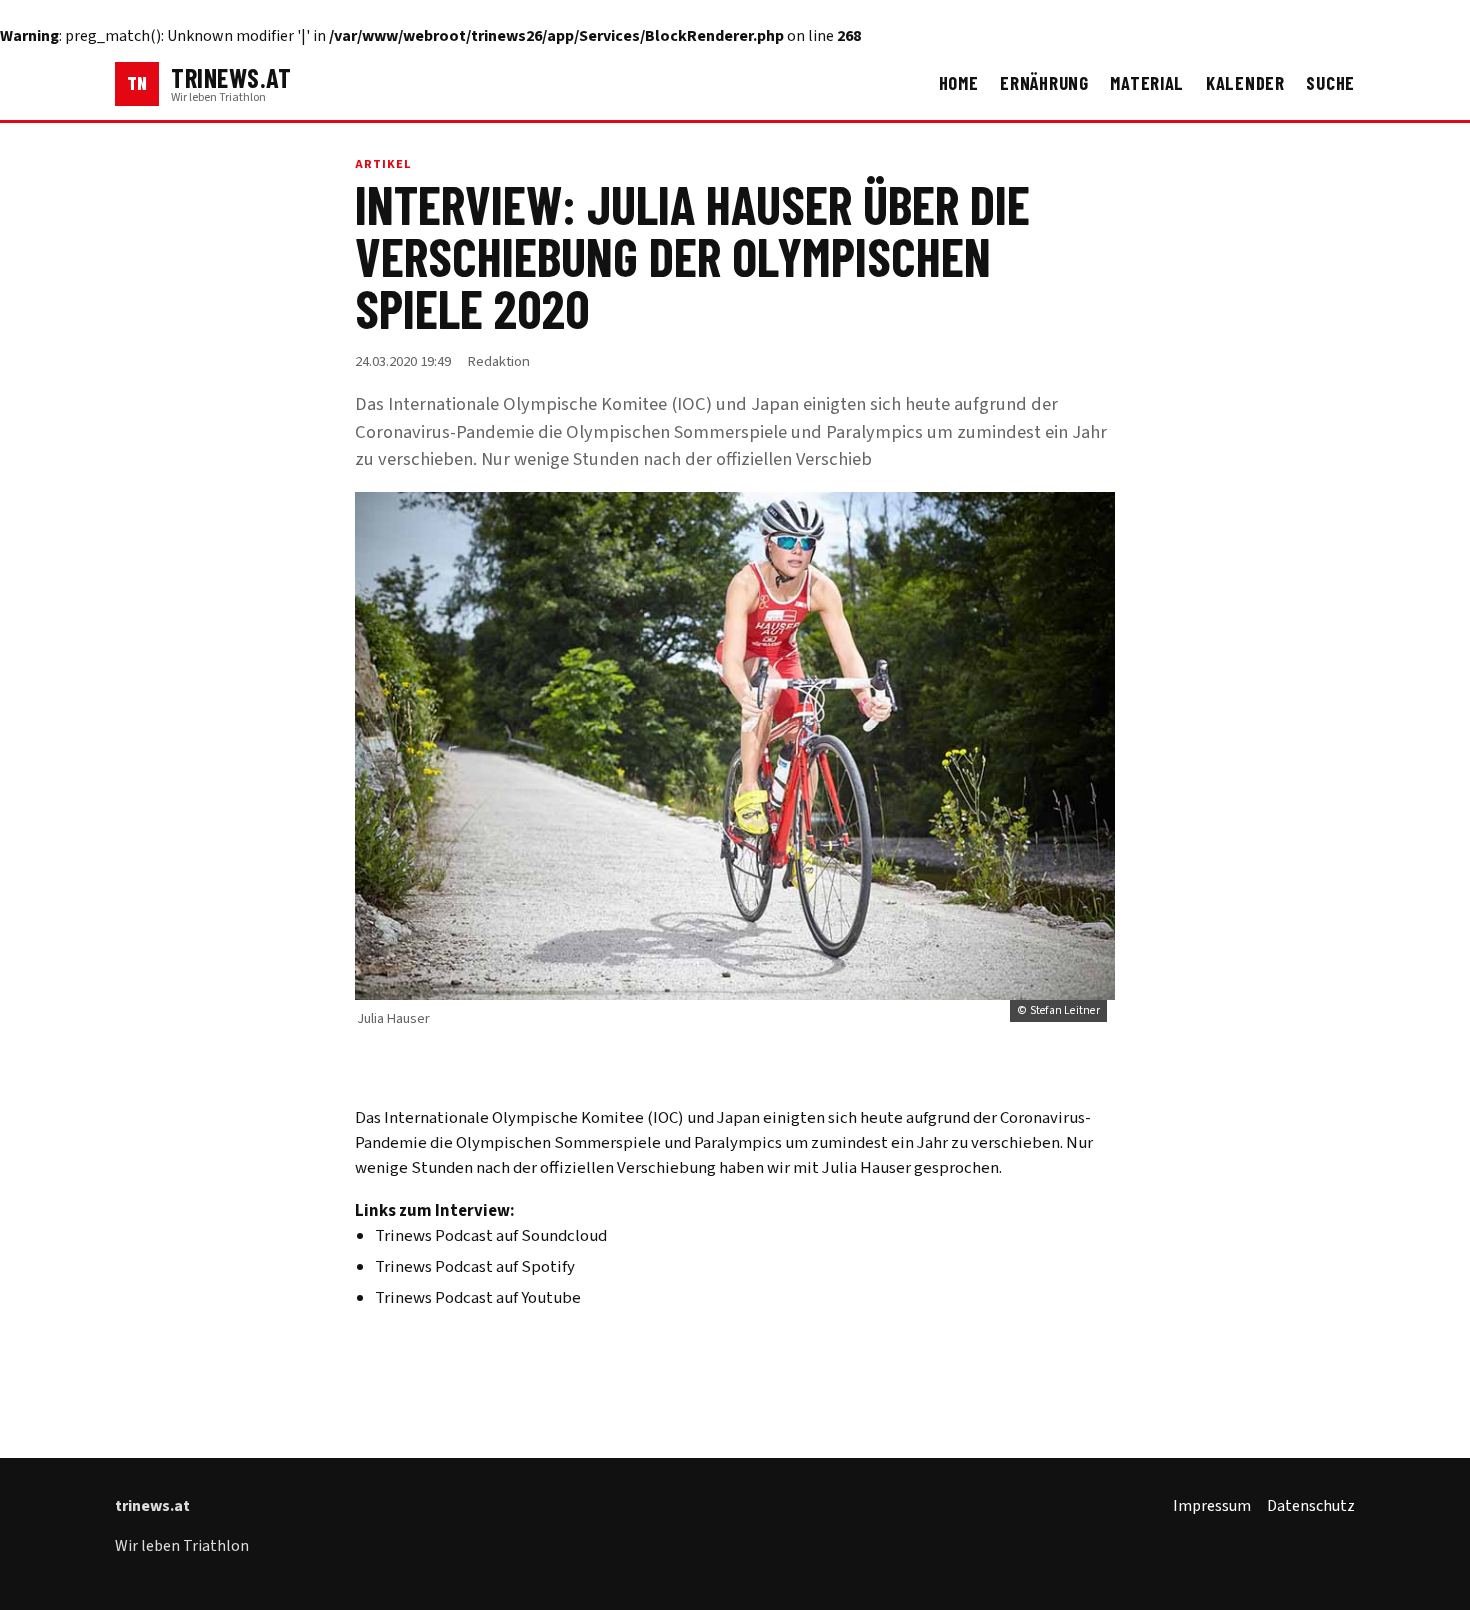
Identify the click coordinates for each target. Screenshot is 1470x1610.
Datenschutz (1311, 1506)
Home (959, 83)
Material (1147, 83)
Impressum (1212, 1506)
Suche (1330, 83)
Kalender (1245, 83)
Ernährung (1044, 83)
